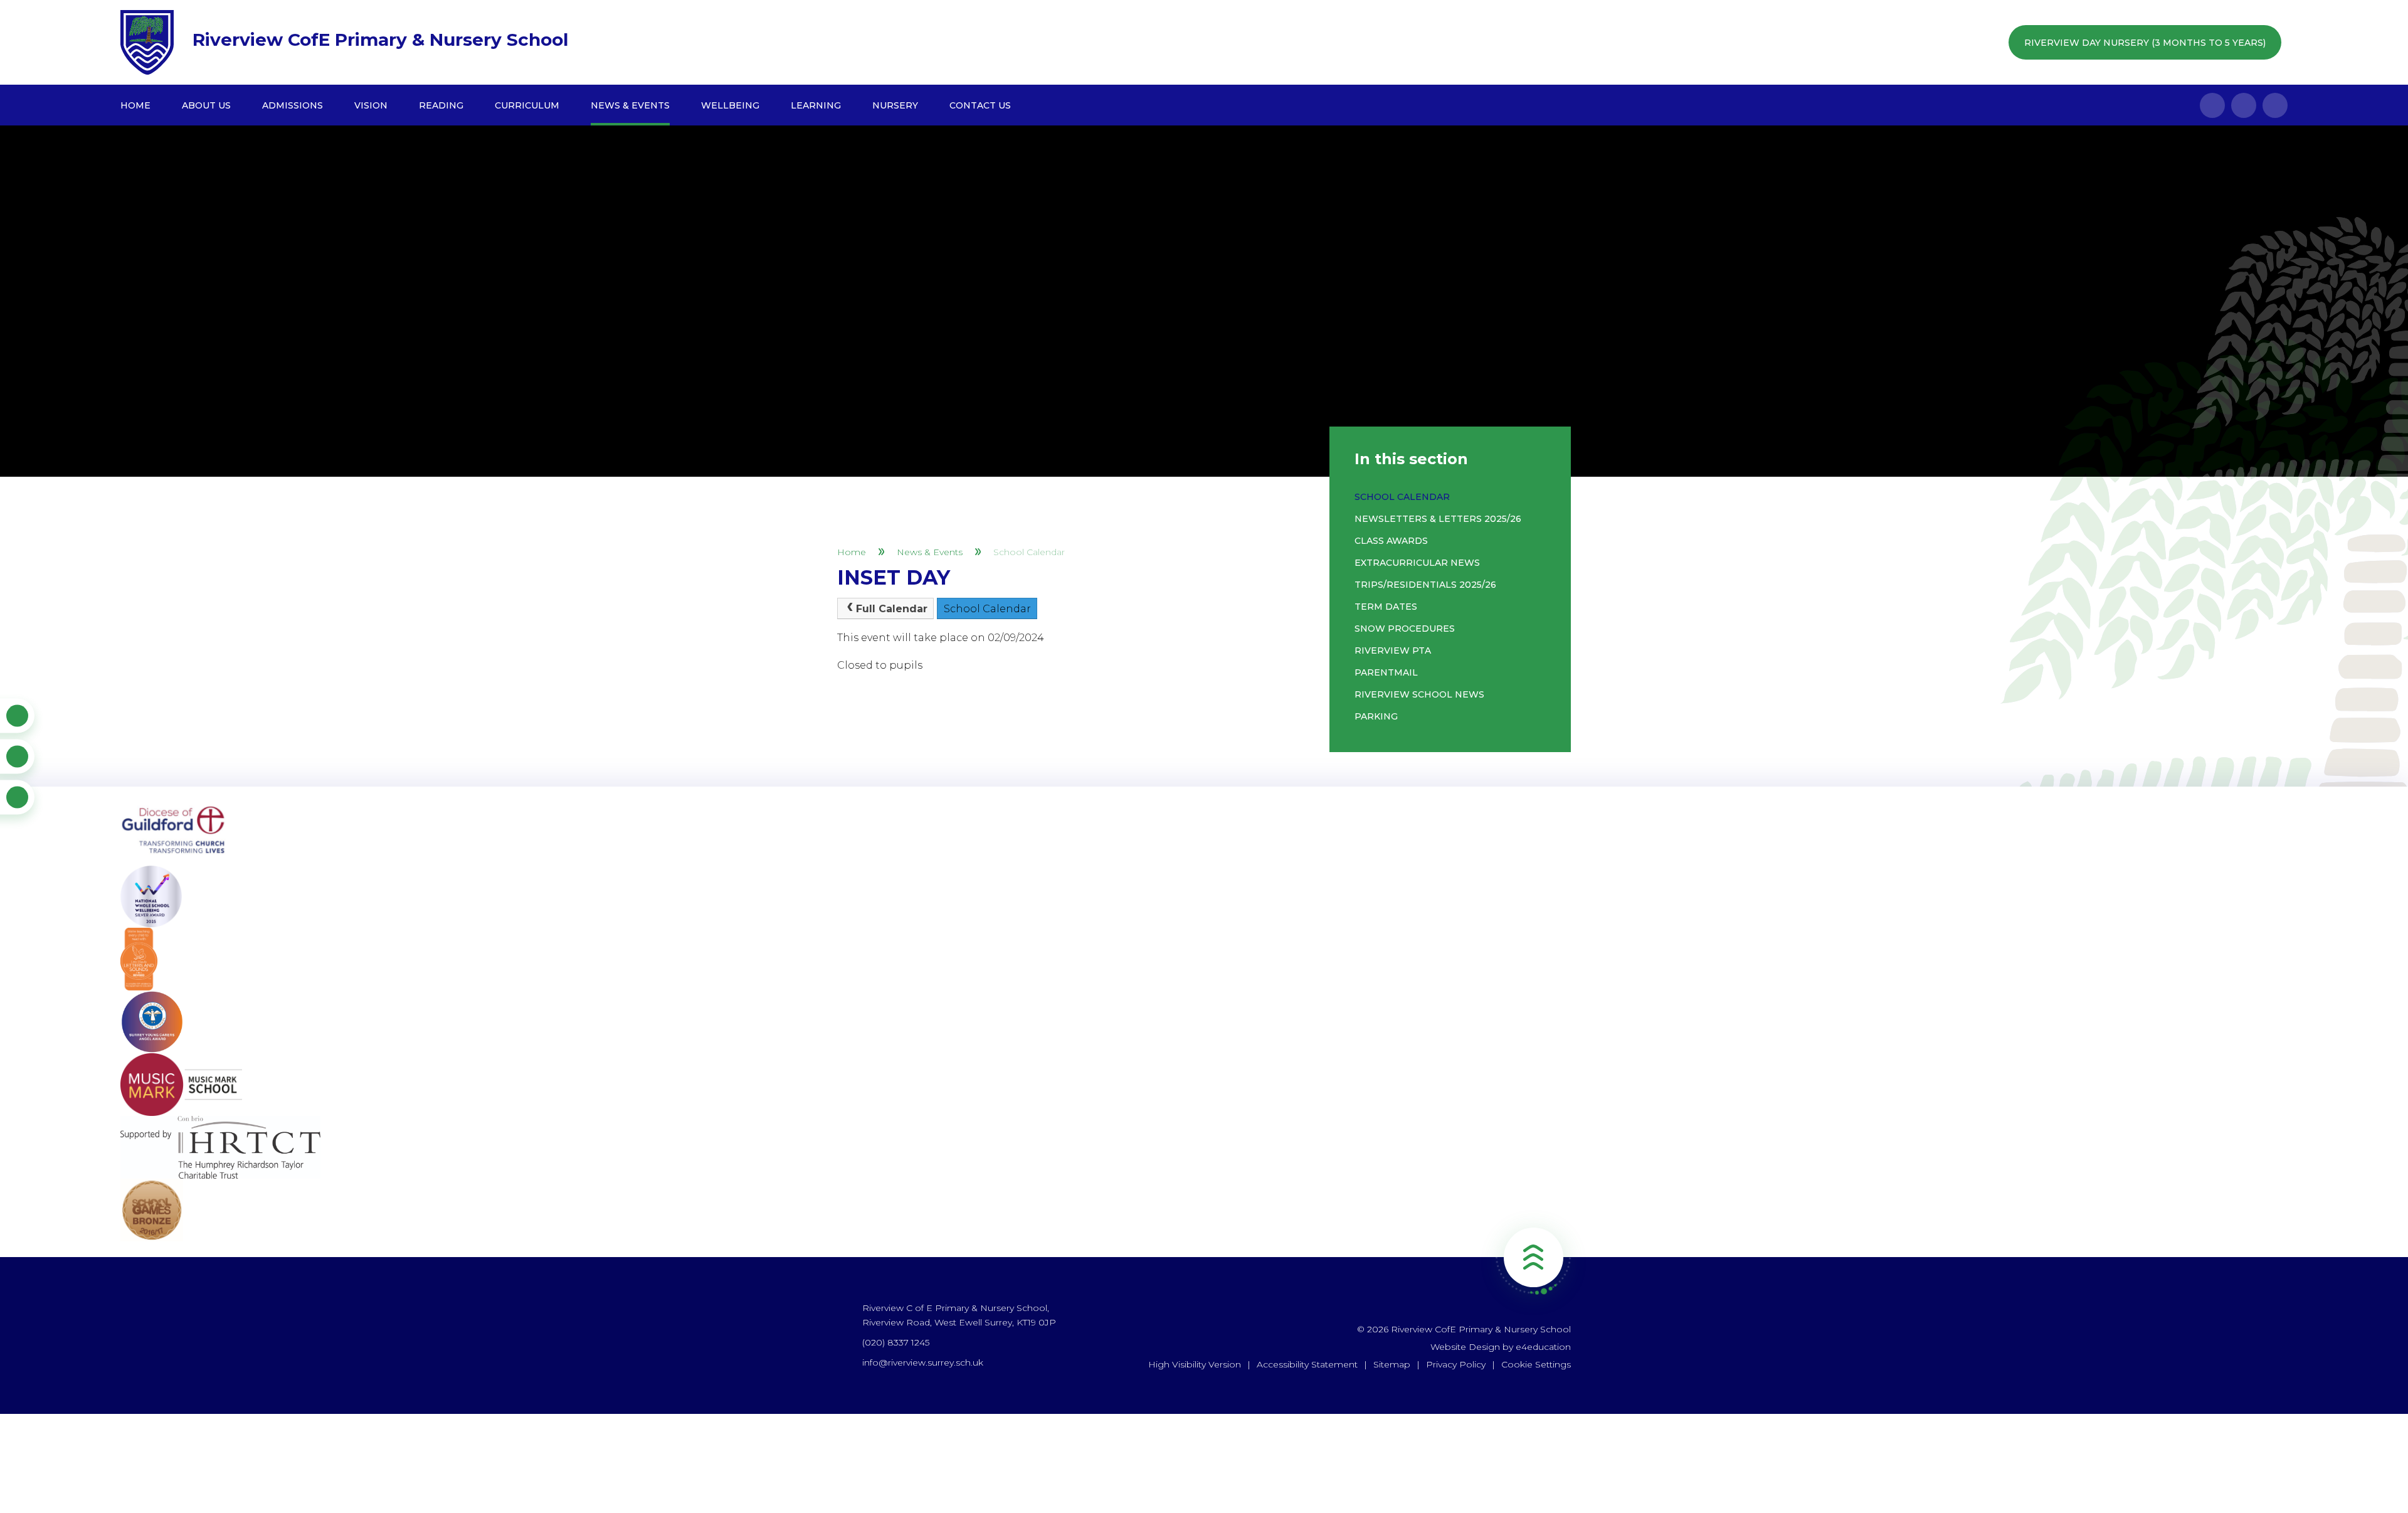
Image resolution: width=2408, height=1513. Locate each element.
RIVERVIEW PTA (1393, 650)
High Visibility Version (1195, 1364)
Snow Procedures (1405, 629)
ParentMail (1386, 672)
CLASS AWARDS (1391, 541)
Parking (1376, 716)
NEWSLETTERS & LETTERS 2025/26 (1438, 519)
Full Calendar (892, 609)
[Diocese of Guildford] (1204, 834)
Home (852, 552)
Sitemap (1392, 1364)
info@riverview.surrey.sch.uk (923, 1362)
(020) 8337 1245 (896, 1342)
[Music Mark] (1204, 1085)
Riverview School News (1419, 694)
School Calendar (1029, 552)
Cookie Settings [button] (1536, 1364)
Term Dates (1386, 607)
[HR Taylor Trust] (1204, 1147)
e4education (1543, 1347)
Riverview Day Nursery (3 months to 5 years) (2145, 43)
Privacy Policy (1456, 1364)
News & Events (930, 552)
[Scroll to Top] (1533, 1257)
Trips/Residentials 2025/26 (1425, 585)
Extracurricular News (1417, 563)
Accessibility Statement (1307, 1364)
